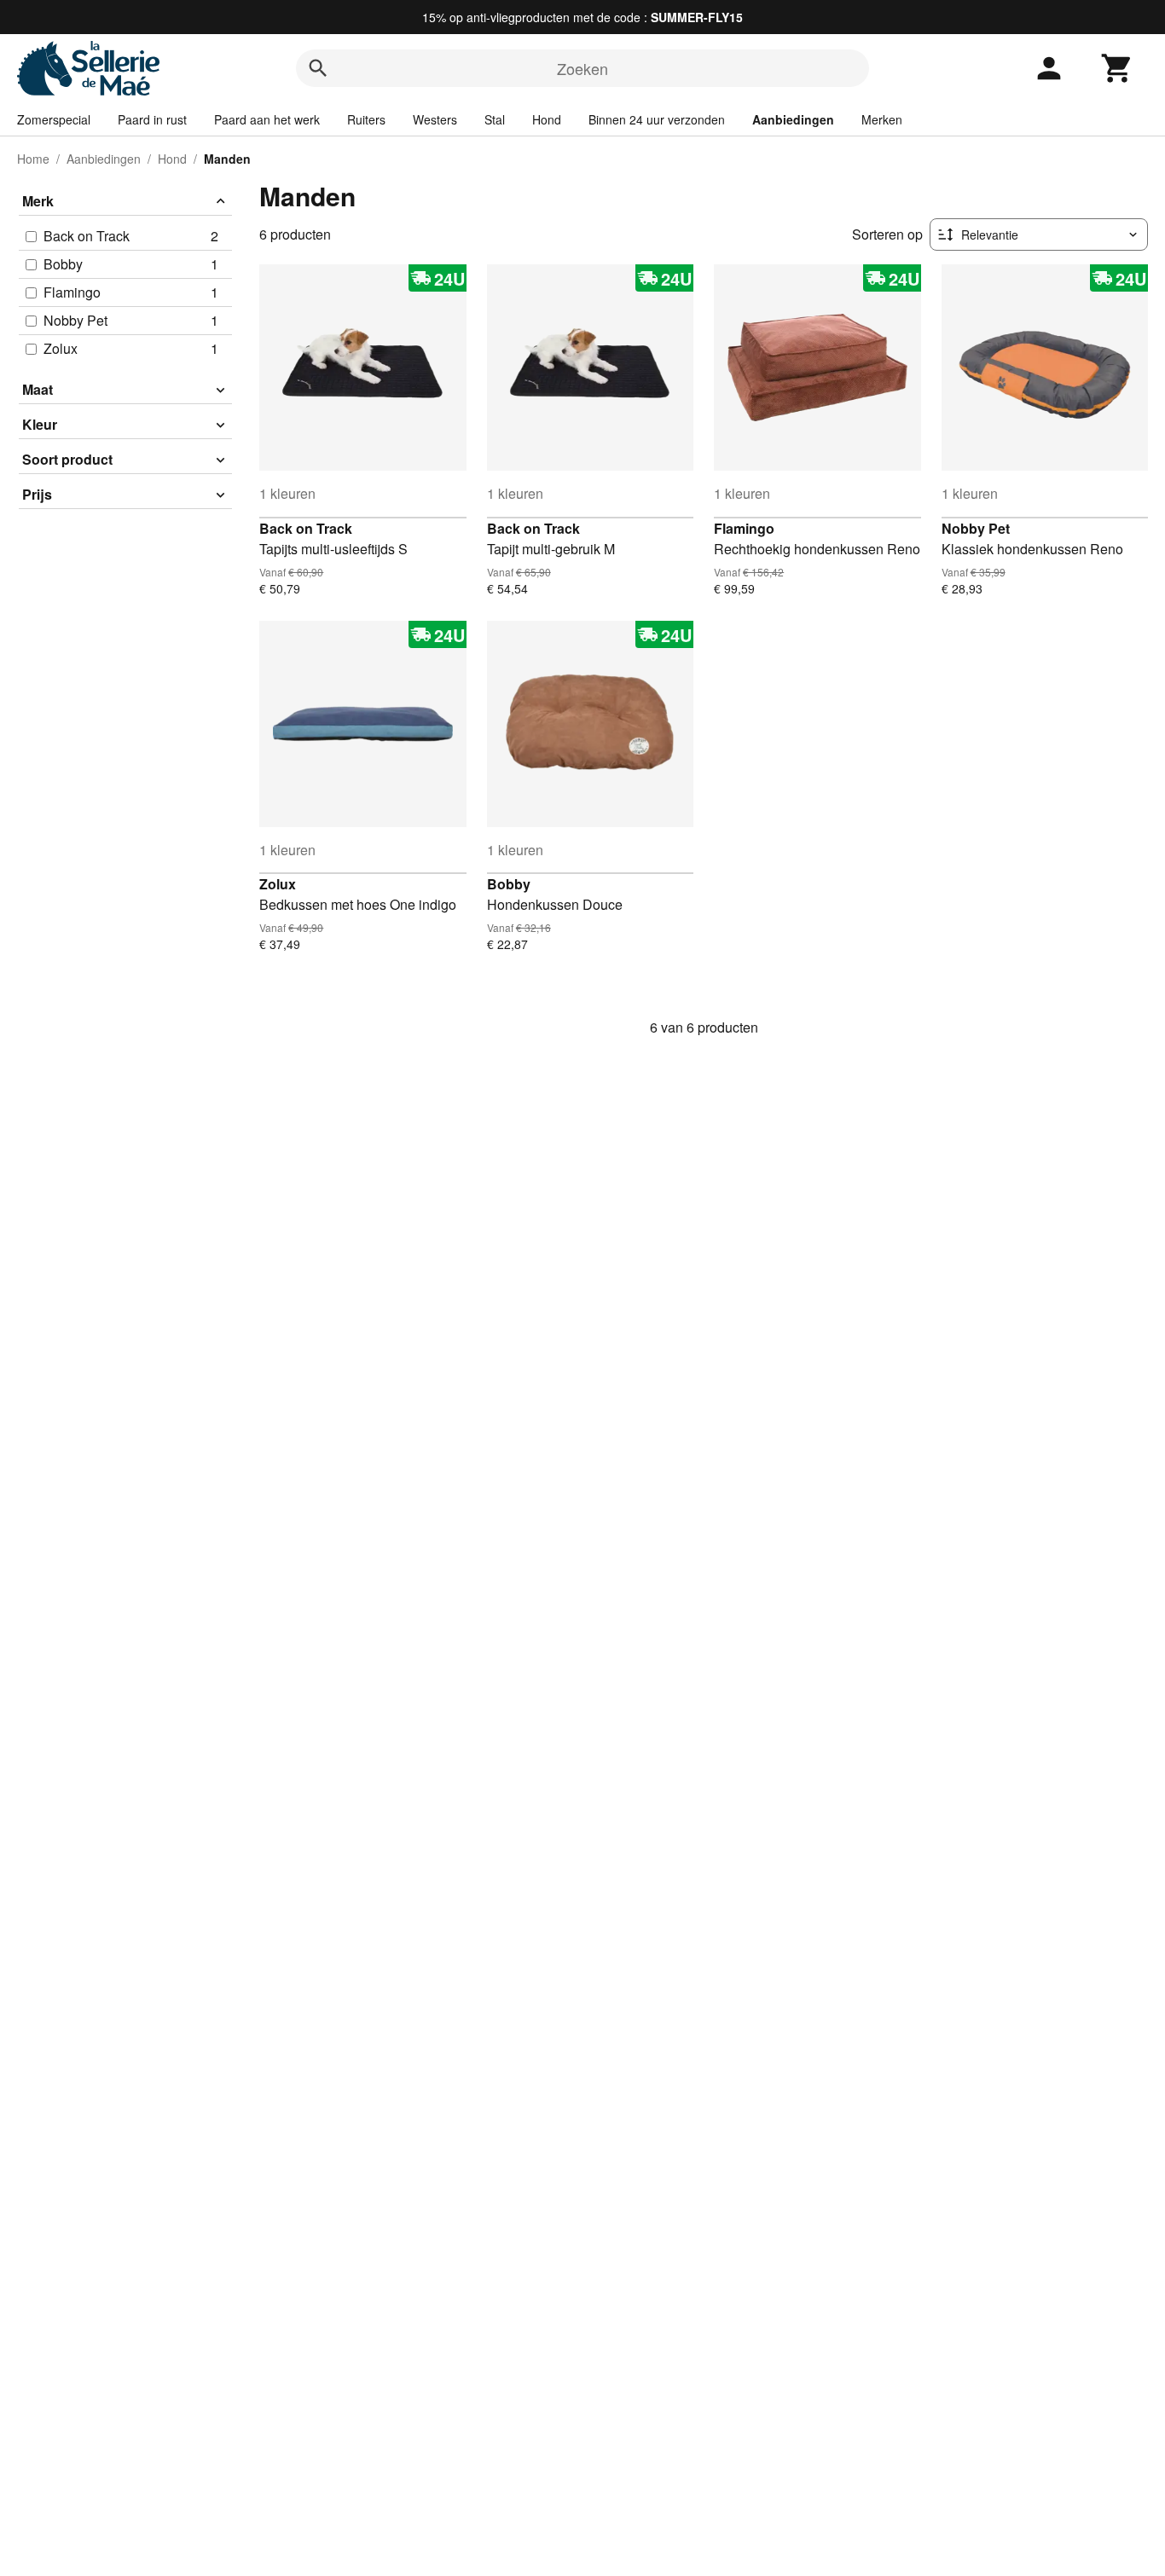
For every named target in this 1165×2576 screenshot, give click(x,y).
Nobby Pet (976, 528)
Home (33, 159)
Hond (547, 119)
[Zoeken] (318, 68)
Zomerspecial (54, 119)
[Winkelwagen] (1117, 68)
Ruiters (366, 119)
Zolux (278, 884)
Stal (495, 119)
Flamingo (744, 528)
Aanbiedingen (793, 119)
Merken (882, 119)
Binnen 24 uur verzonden (657, 119)
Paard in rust (152, 119)
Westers (435, 119)
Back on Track (306, 528)
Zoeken (582, 68)
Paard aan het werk (267, 119)
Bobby (509, 884)
